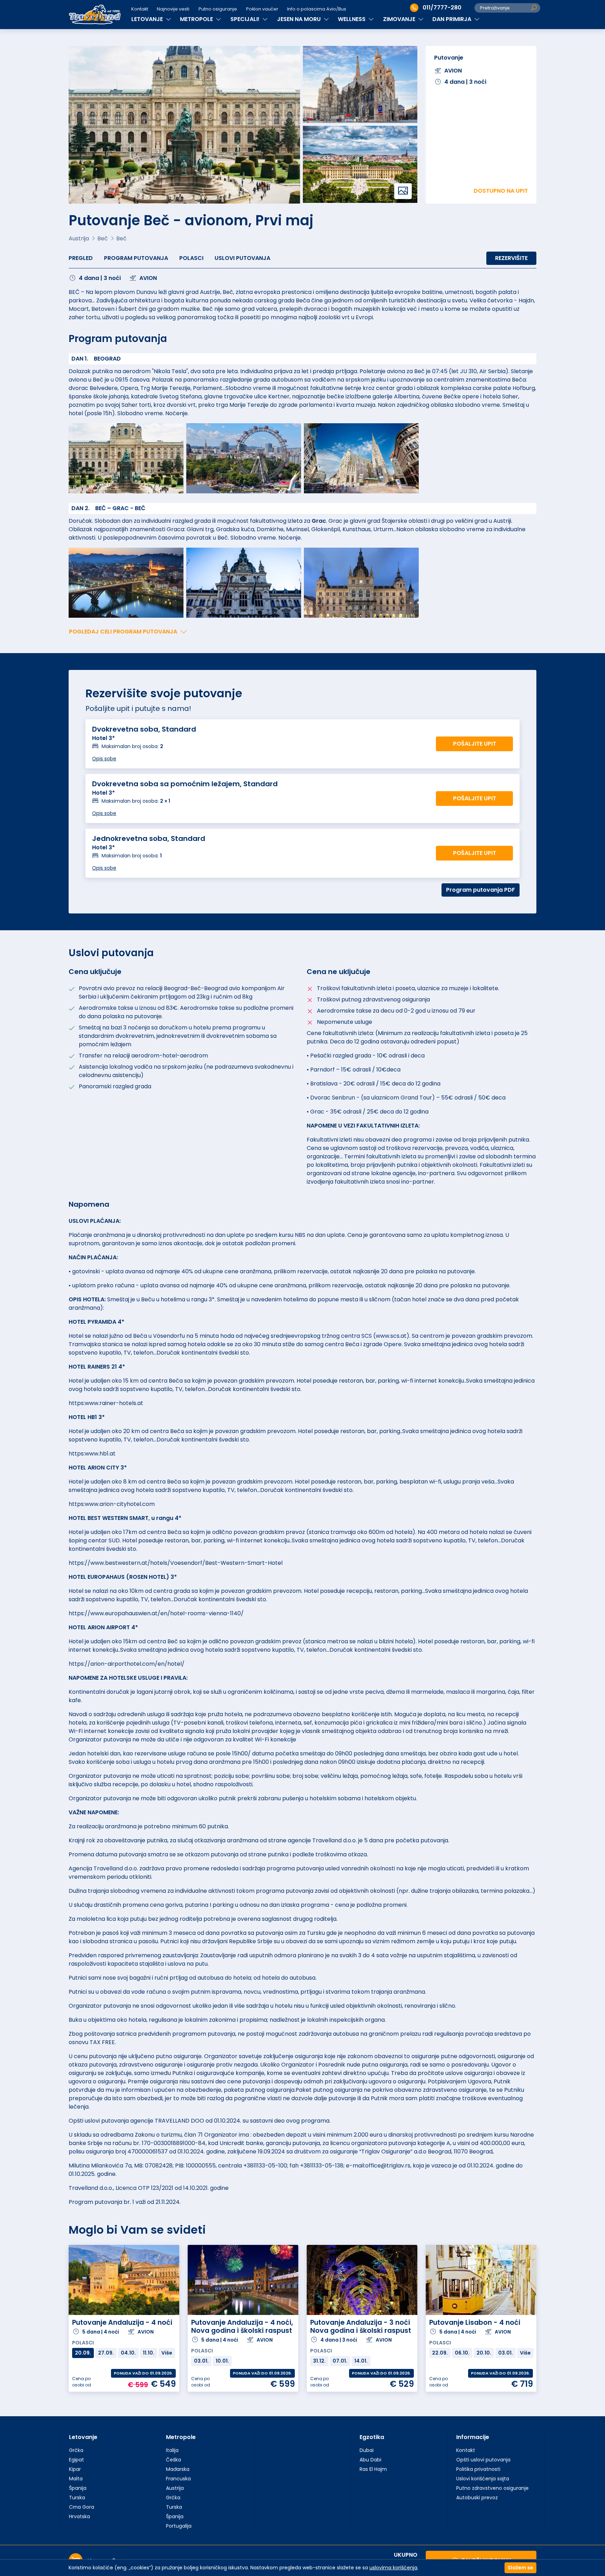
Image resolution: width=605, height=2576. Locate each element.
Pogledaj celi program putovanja (123, 632)
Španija (78, 2488)
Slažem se (520, 2568)
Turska (77, 2498)
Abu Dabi (370, 2460)
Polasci (191, 258)
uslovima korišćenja (393, 2568)
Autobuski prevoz (477, 2498)
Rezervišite (511, 258)
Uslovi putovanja (242, 258)
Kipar (75, 2469)
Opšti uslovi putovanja (483, 2460)
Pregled (81, 258)
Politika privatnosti (478, 2469)
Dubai (367, 2450)
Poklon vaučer (262, 9)
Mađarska (178, 2469)
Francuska (178, 2479)
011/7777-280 (442, 8)
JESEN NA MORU (300, 19)
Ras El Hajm (373, 2469)
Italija (172, 2450)
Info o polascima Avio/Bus (317, 9)
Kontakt (140, 9)
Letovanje (83, 2437)
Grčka (76, 2450)
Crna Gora (82, 2507)
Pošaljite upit (475, 744)
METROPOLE (197, 19)
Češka (173, 2460)
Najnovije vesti (173, 9)
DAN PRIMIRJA (453, 19)
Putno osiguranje (218, 9)
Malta (76, 2479)
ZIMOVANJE (400, 19)
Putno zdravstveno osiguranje (492, 2488)
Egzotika (372, 2437)
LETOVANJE (148, 19)
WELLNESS (352, 19)
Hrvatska (79, 2516)
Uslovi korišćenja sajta (483, 2479)
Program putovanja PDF (481, 890)
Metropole (181, 2437)
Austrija (175, 2488)
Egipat (77, 2460)
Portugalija (179, 2526)
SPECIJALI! (246, 19)
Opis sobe (104, 759)
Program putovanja (136, 258)
